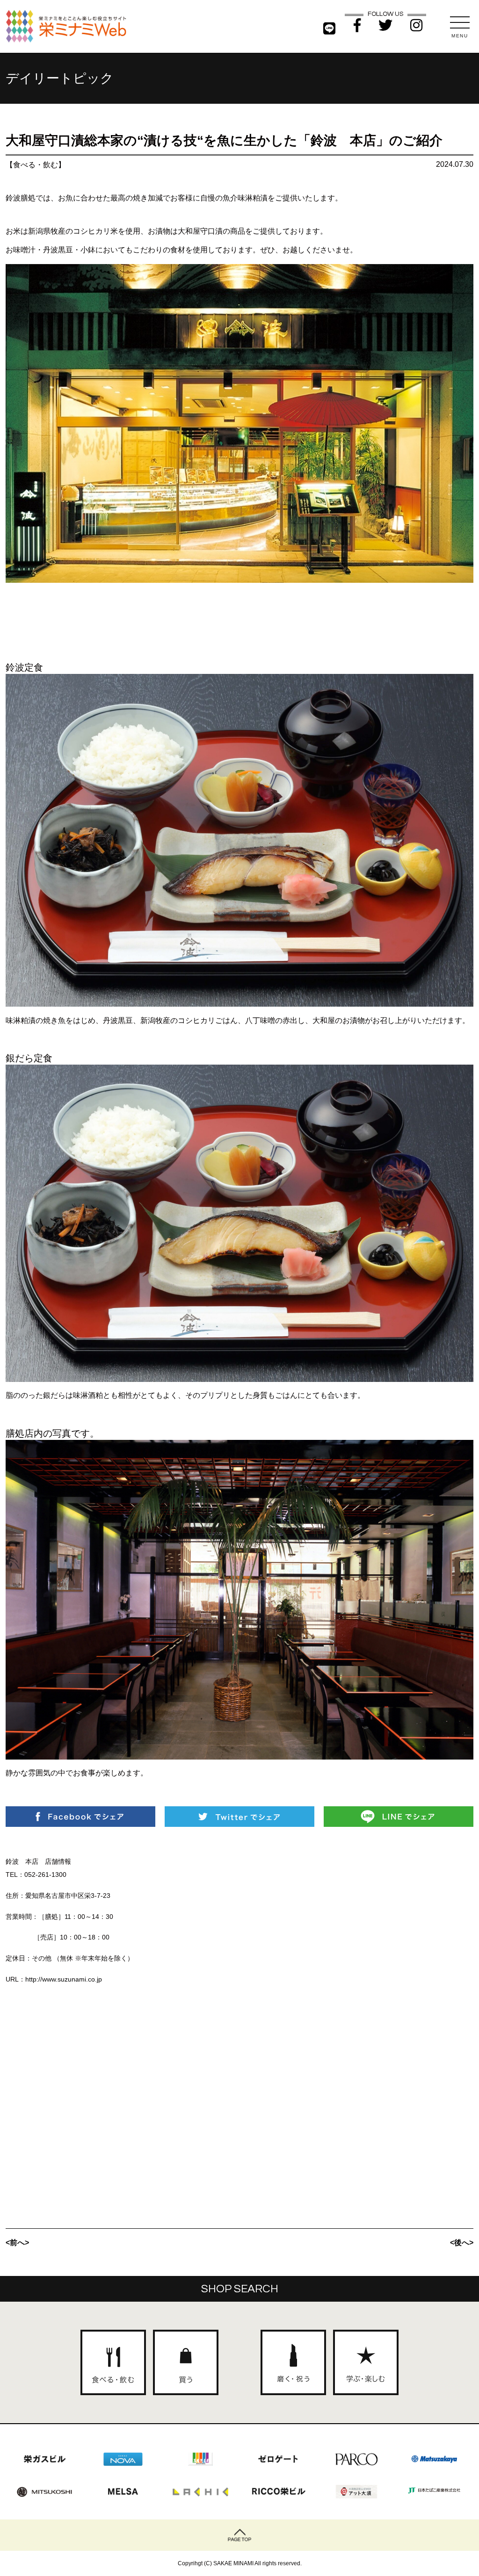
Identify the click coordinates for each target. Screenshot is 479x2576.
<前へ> (17, 2243)
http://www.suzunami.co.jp (64, 1979)
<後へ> (462, 2243)
